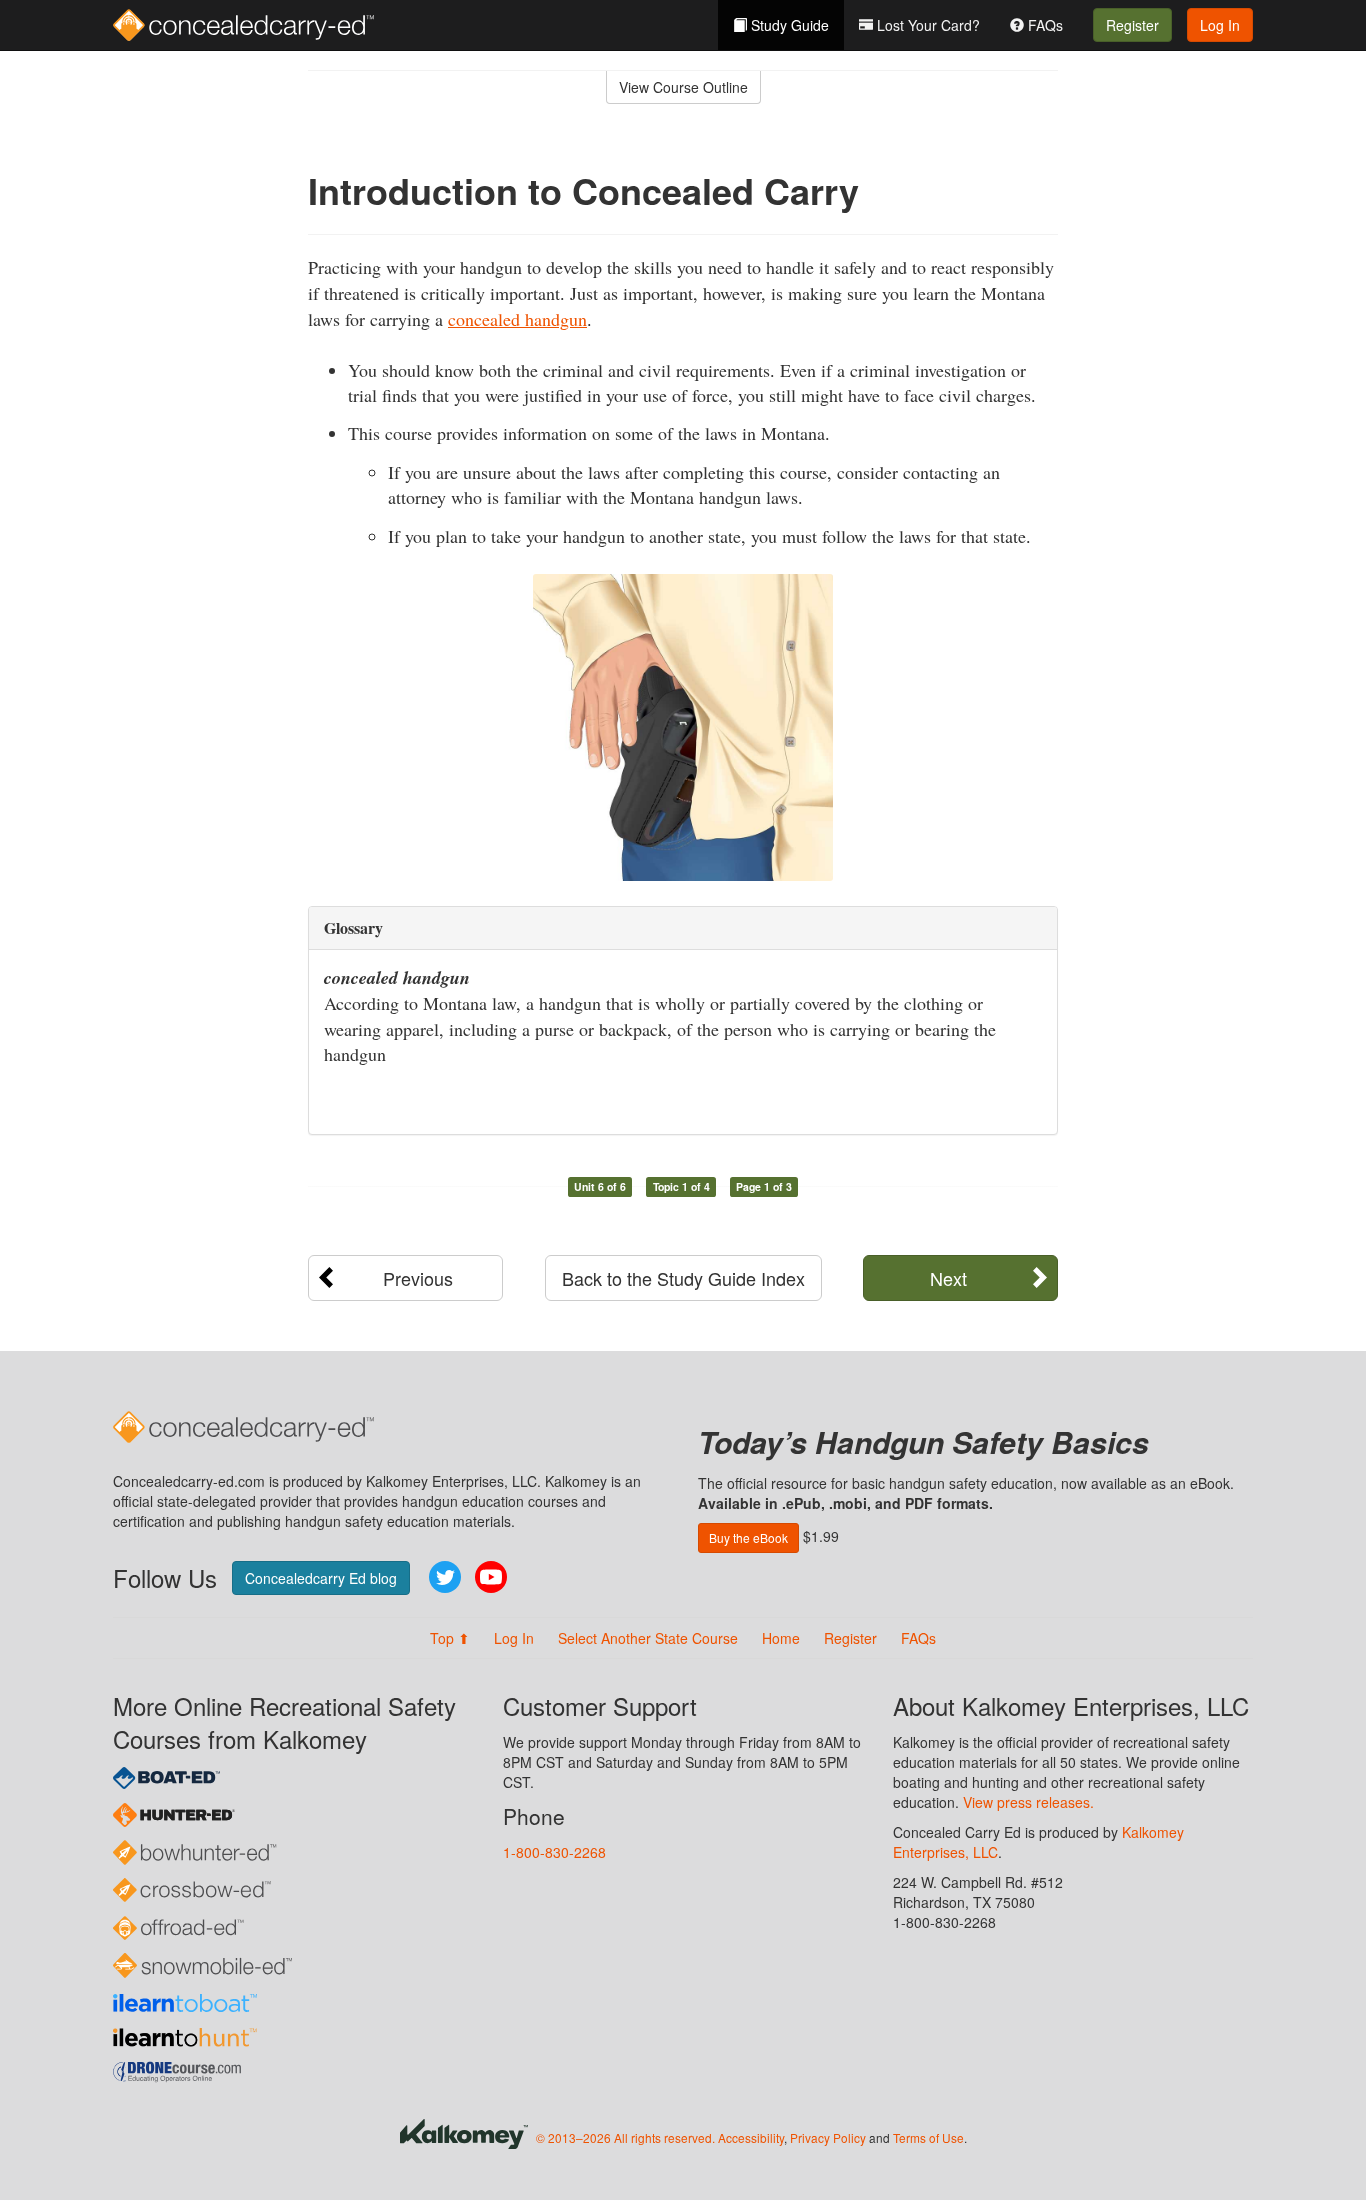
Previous (418, 1278)
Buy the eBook (748, 1537)
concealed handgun (517, 319)
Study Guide (788, 25)
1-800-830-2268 (554, 1852)
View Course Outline (683, 87)
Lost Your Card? (926, 25)
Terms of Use (928, 2137)
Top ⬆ (450, 1638)
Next (948, 1278)
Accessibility (751, 2137)
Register (1132, 25)
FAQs (1043, 25)
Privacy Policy (828, 2137)
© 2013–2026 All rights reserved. (625, 2137)
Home (781, 1638)
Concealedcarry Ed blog (321, 1578)
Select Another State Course (648, 1638)
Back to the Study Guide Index (683, 1278)
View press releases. (1028, 1802)
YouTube (491, 1577)
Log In (1220, 25)
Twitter (445, 1577)
